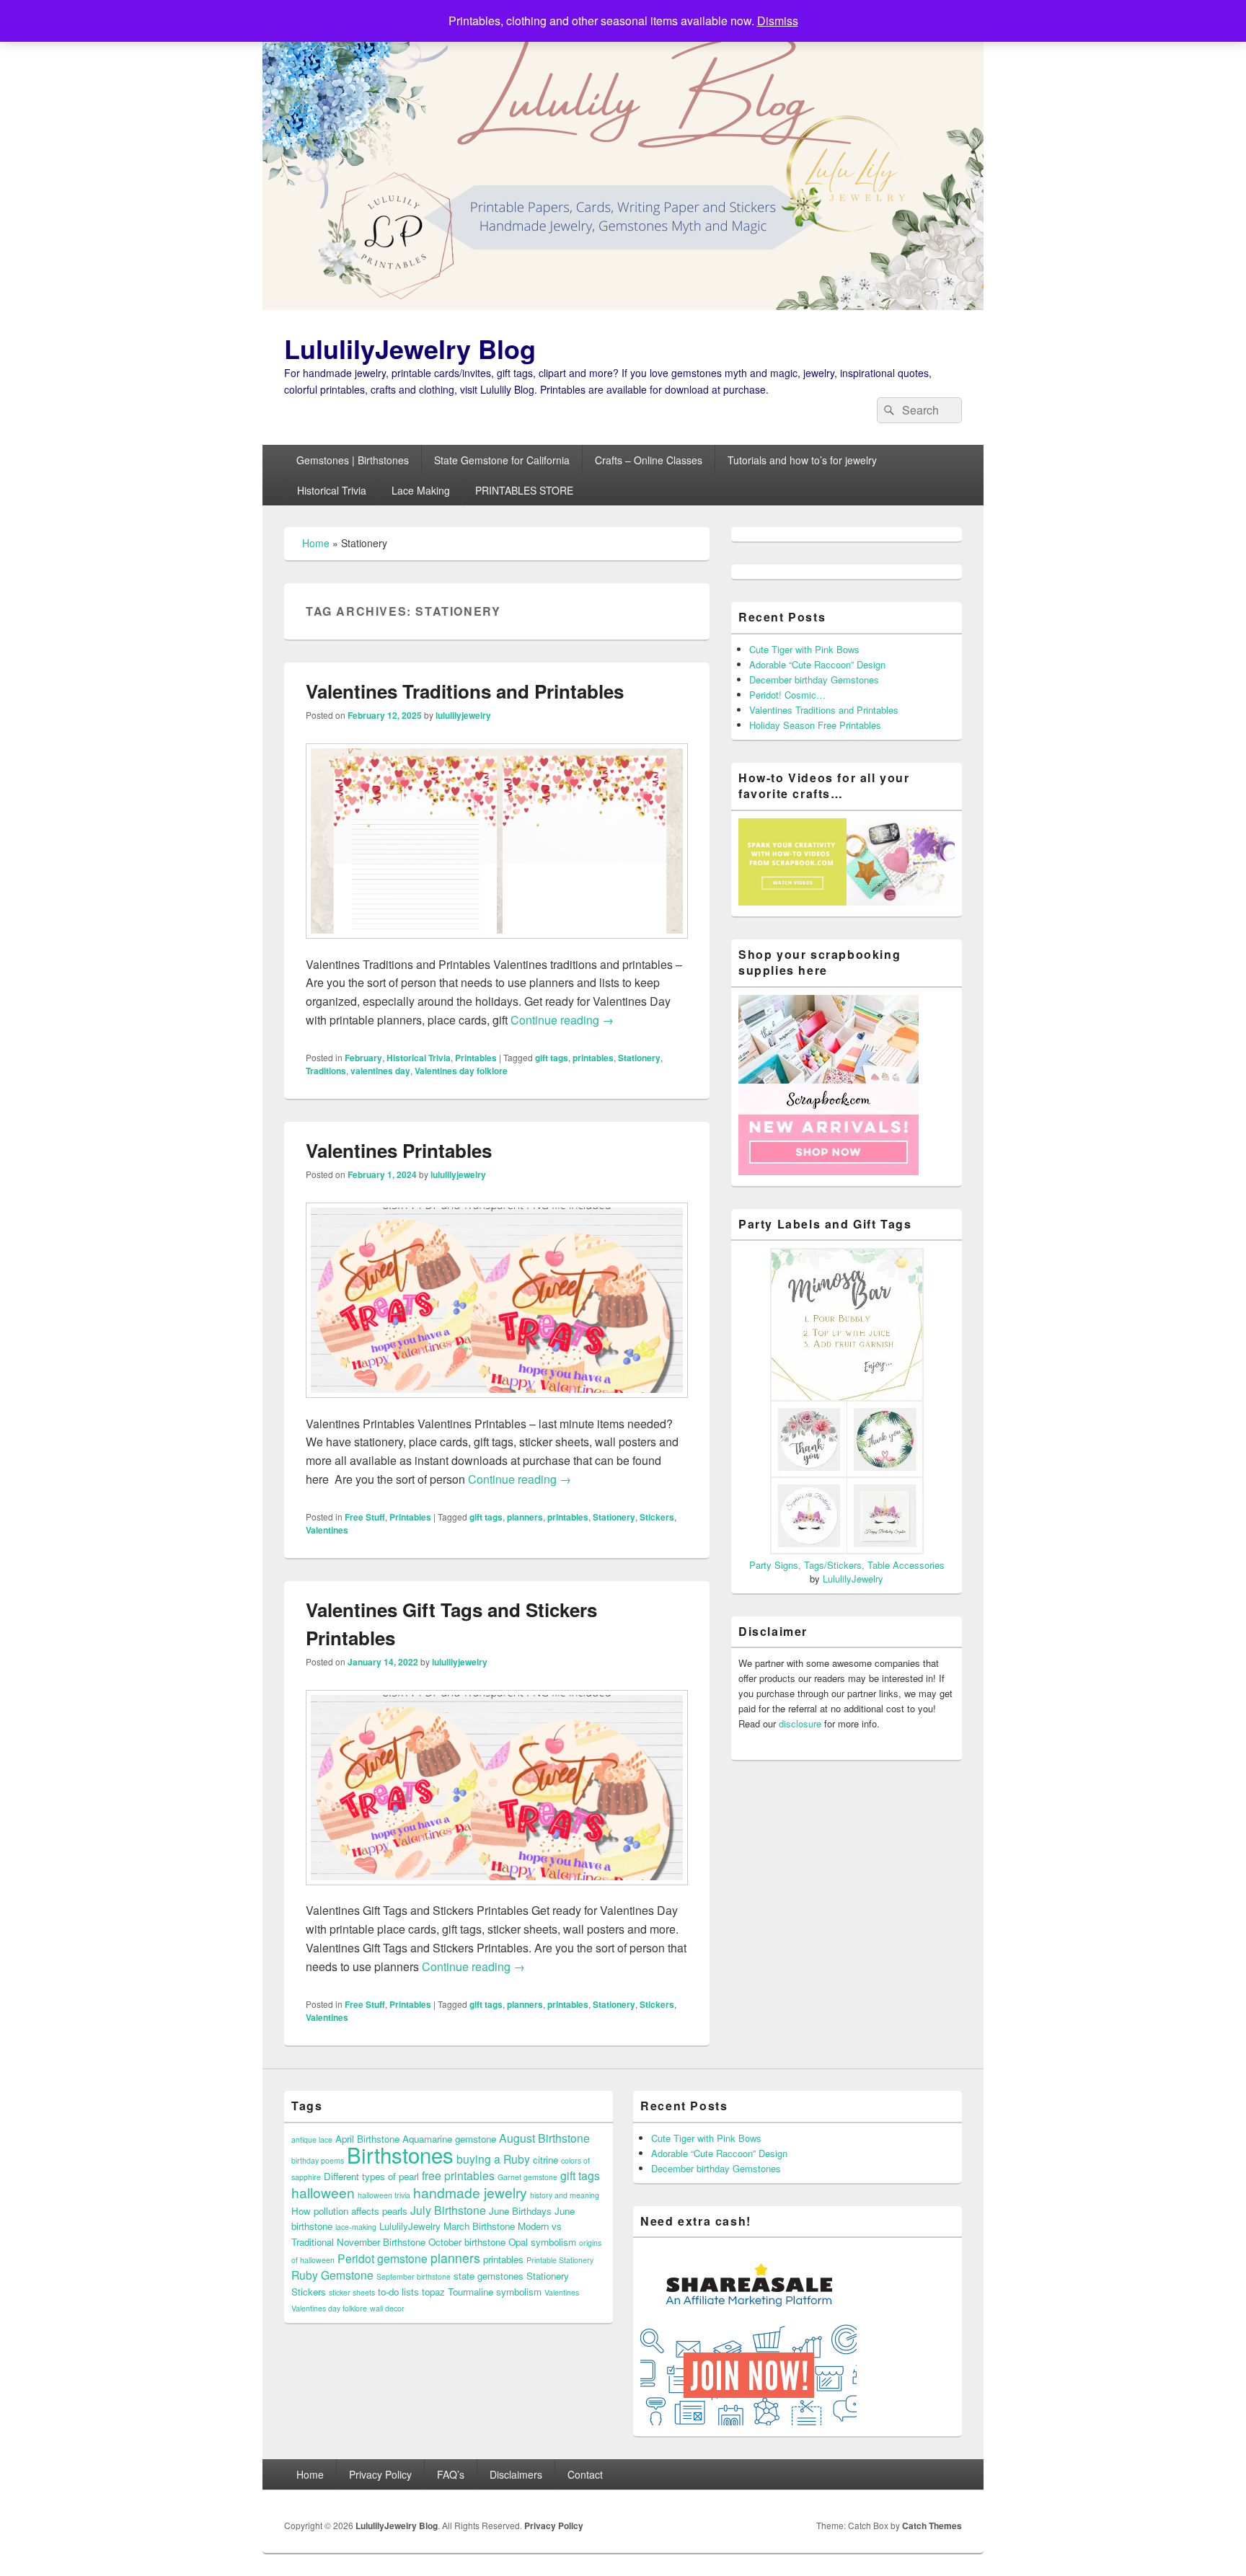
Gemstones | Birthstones (353, 460)
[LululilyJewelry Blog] (623, 305)
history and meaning (565, 2195)
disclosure (800, 1723)
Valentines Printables (399, 1150)
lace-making (356, 2227)
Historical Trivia (332, 490)
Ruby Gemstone (332, 2275)
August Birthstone (544, 2138)
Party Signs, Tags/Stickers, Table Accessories (847, 1565)
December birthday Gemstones (814, 680)
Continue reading (562, 1020)
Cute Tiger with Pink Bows (804, 649)
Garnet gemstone (527, 2177)
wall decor (387, 2308)
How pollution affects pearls (349, 2211)
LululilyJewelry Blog (410, 348)
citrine (545, 2160)
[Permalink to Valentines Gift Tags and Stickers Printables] (497, 1892)
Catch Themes (932, 2526)
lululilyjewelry (463, 715)
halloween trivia (384, 2195)
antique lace (312, 2139)
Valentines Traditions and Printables (465, 691)
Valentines (327, 1530)
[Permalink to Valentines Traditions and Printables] (497, 946)
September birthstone (414, 2276)
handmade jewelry (470, 2192)
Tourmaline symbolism (495, 2292)
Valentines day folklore (461, 1071)
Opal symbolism (542, 2242)
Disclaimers (516, 2474)
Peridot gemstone (383, 2258)
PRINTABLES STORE (524, 490)
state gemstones (489, 2276)
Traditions (326, 1071)
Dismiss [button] (778, 21)
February (363, 1058)
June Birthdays (520, 2211)
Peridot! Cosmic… (787, 695)
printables (593, 1058)
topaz (433, 2292)
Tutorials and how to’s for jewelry (802, 460)
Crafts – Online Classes (649, 460)
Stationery (639, 1058)
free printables (458, 2175)
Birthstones (400, 2154)
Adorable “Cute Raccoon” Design (817, 664)
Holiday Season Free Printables (815, 725)
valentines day (380, 1071)
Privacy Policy (380, 2474)
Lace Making (421, 490)
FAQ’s (451, 2474)
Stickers (657, 1517)
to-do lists (398, 2292)
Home (316, 543)
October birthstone (467, 2242)
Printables (476, 1058)
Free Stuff (365, 1517)
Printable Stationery (560, 2260)
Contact (585, 2474)
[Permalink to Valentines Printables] (497, 1405)
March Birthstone (479, 2226)
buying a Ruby (493, 2159)
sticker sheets (352, 2292)
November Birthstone (381, 2242)
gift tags (552, 1058)
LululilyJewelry (853, 1579)
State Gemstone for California (502, 460)
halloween (323, 2192)
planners (525, 1517)
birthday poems (318, 2160)
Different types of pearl (371, 2176)
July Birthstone (448, 2210)
